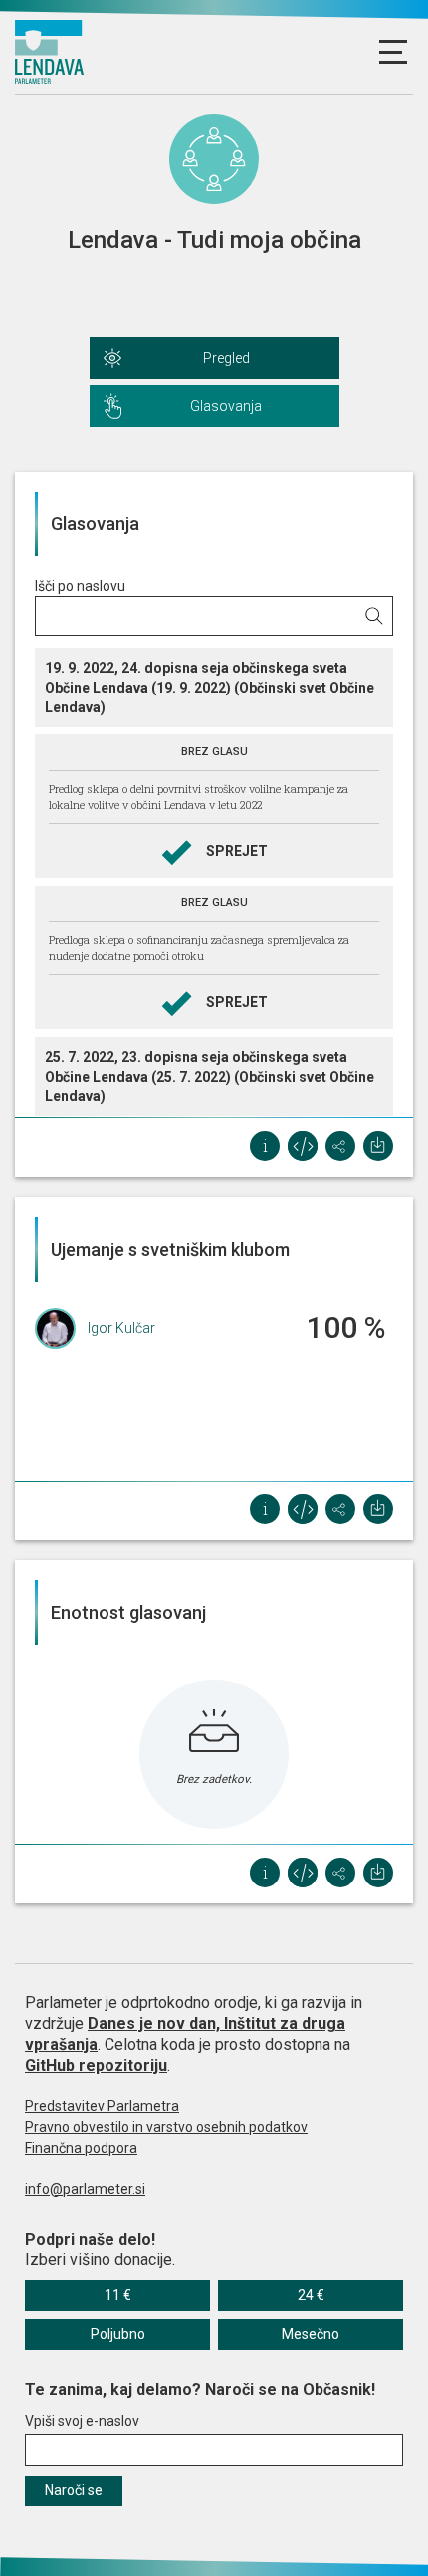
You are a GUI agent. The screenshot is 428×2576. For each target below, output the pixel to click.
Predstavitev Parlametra (102, 2106)
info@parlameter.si (85, 2189)
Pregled (226, 358)
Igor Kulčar (121, 1328)
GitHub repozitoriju (96, 2065)
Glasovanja (226, 406)
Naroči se (74, 2490)
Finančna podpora (81, 2148)
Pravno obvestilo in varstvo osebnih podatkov (166, 2127)
